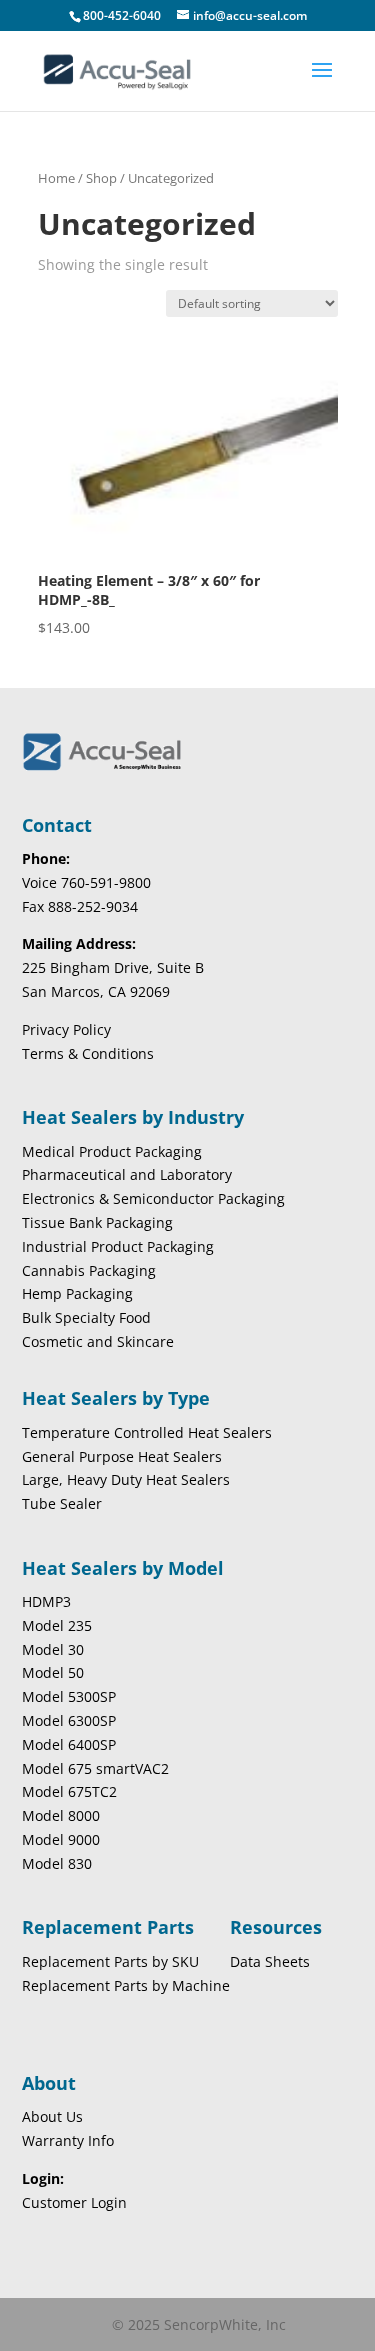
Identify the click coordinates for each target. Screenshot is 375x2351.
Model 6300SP (69, 1720)
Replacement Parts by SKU (110, 1961)
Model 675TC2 (69, 1791)
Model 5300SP (69, 1696)
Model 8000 (61, 1815)
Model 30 (53, 1649)
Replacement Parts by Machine (126, 1985)
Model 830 (57, 1863)
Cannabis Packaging (89, 1270)
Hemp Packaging (77, 1293)
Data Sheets (270, 1961)
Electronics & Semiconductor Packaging (153, 1198)
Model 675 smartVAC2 (95, 1768)
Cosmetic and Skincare (98, 1341)
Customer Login (74, 2202)
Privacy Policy (66, 1029)
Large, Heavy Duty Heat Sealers (126, 1479)
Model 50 (53, 1672)
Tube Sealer (62, 1503)
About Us (52, 2116)
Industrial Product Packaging (118, 1246)
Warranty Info (68, 2140)
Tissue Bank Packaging (97, 1222)
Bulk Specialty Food (86, 1317)
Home (56, 178)
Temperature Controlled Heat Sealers (147, 1432)
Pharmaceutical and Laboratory (127, 1174)
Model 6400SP (69, 1744)
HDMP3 (46, 1601)
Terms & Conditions (88, 1053)
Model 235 (57, 1625)
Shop (101, 178)
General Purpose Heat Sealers (122, 1456)
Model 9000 (61, 1839)
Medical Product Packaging (112, 1151)
